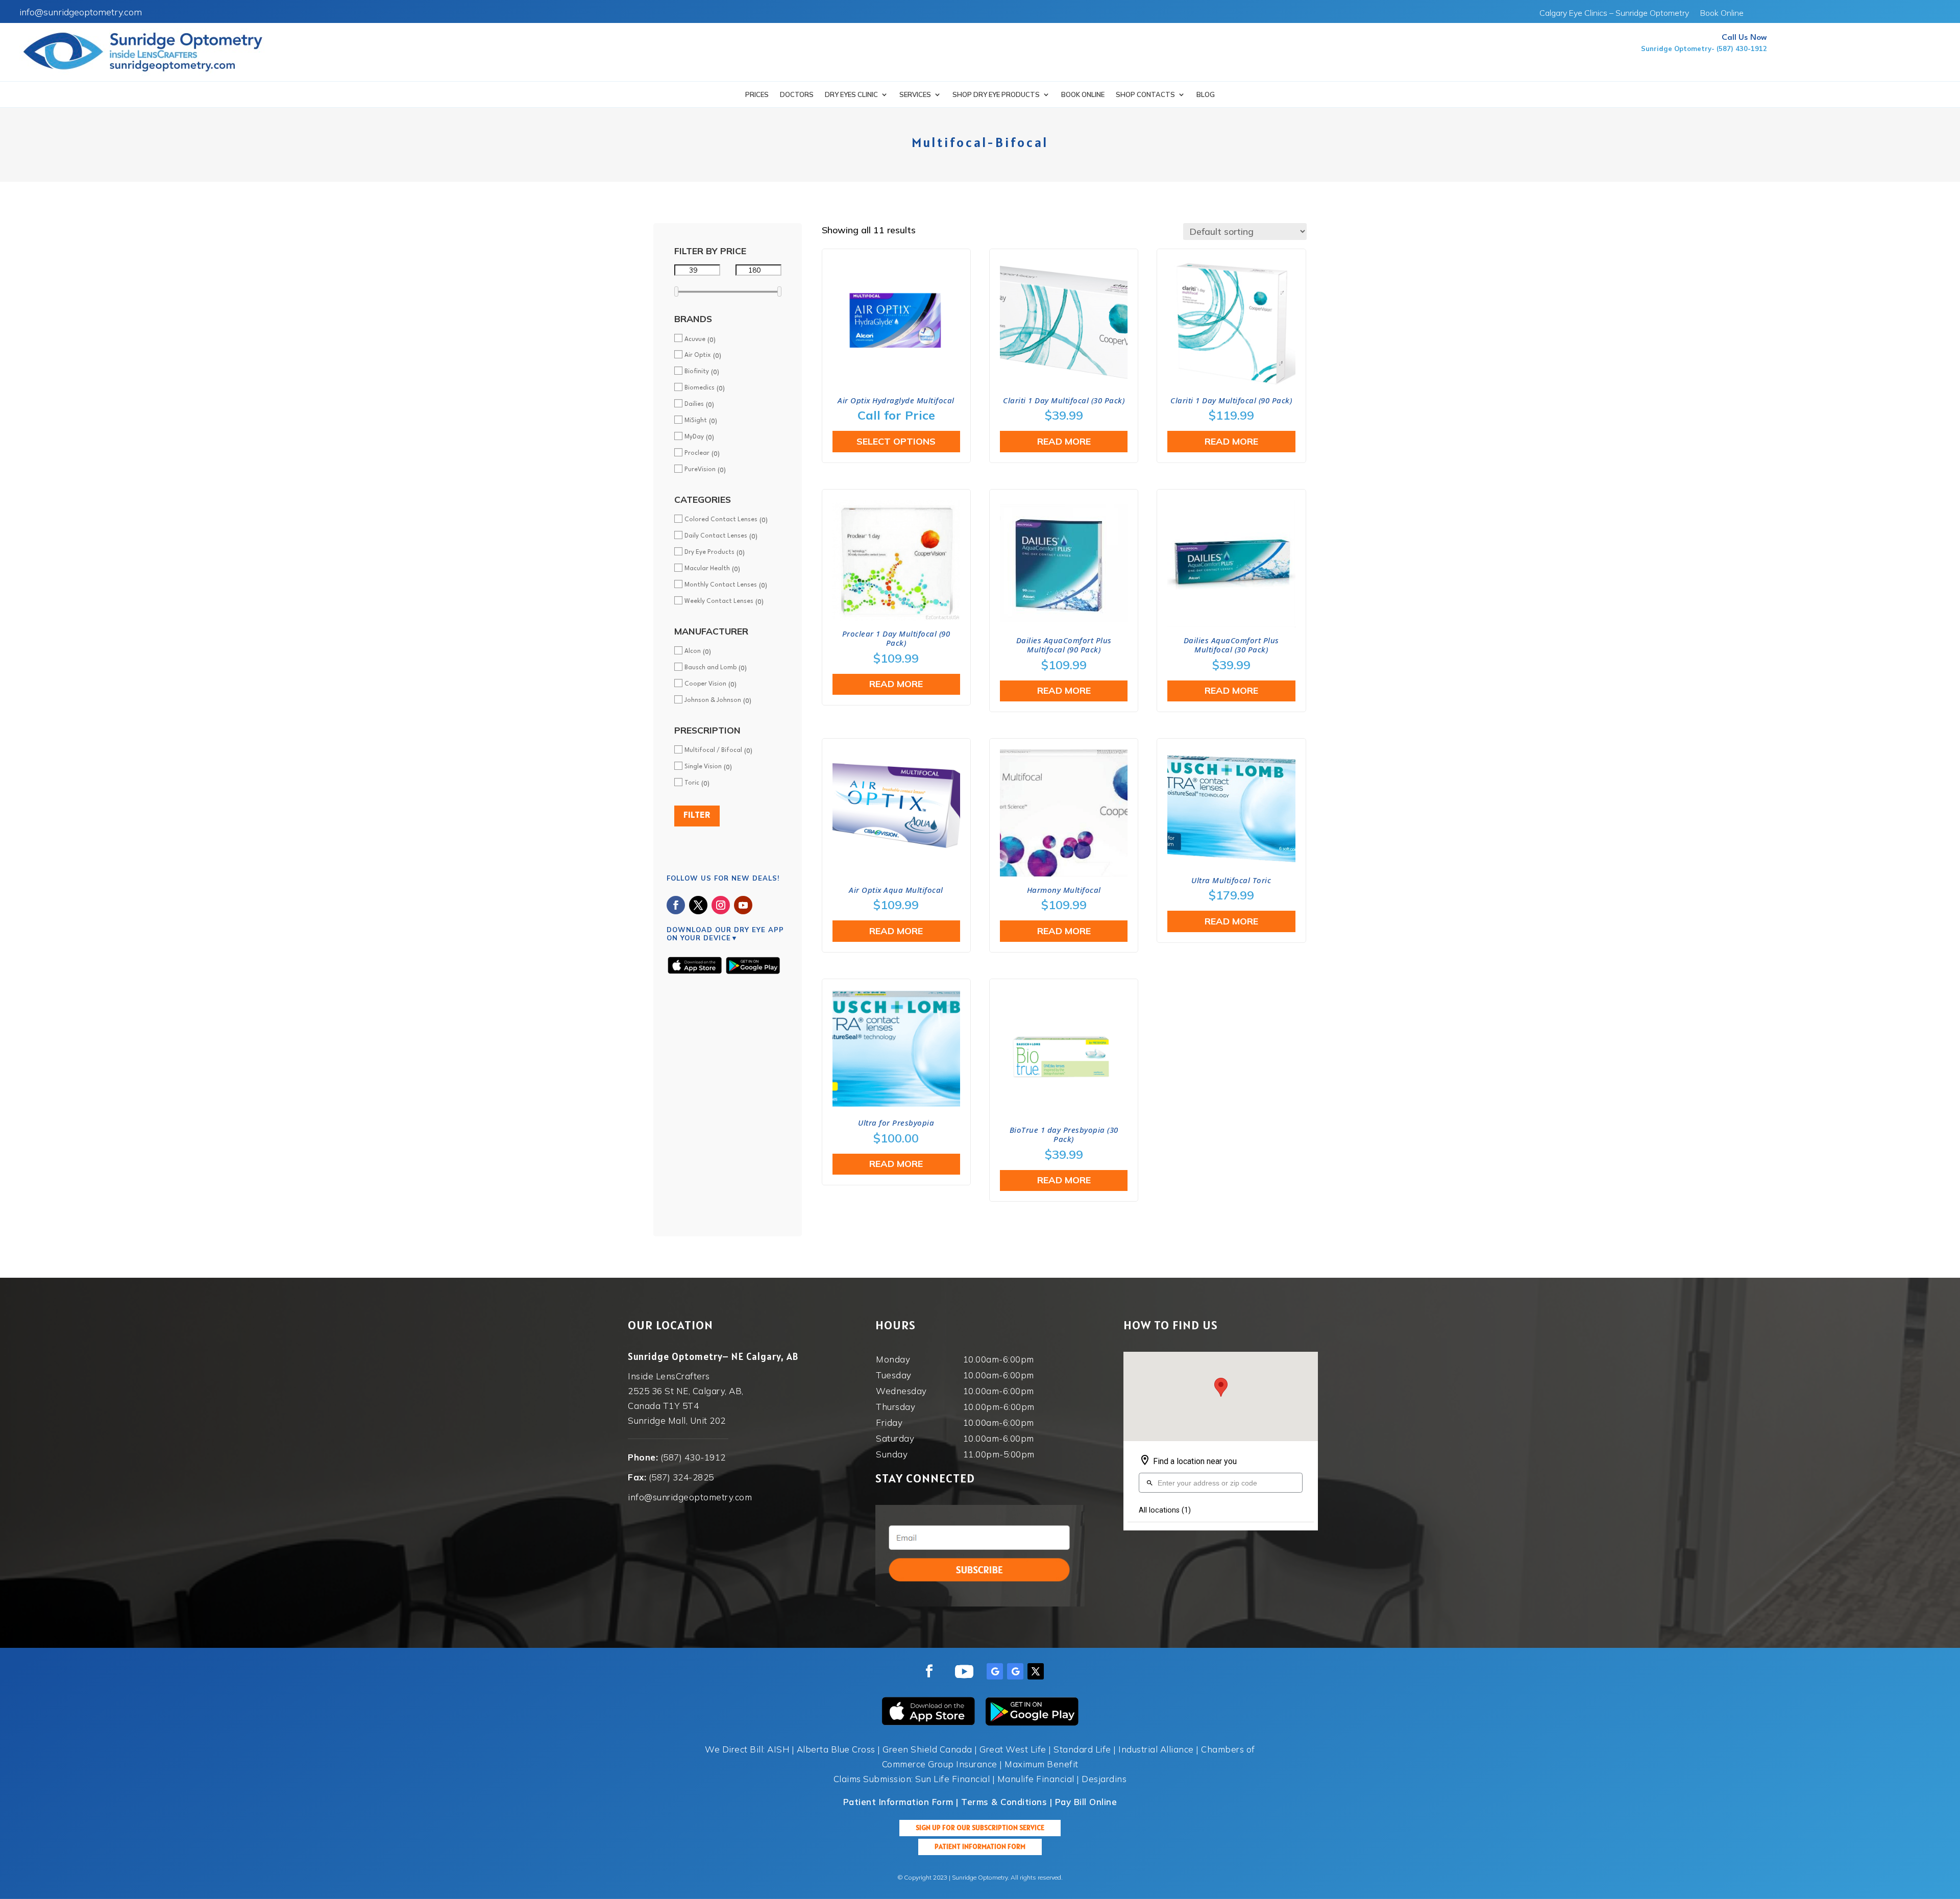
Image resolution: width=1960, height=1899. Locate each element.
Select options (896, 441)
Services (915, 95)
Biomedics (700, 388)
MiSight (696, 421)
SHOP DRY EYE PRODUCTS (996, 95)
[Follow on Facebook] (676, 905)
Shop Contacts (1145, 95)
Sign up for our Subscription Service (980, 1828)
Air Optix (698, 355)
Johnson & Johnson (713, 700)
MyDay (694, 437)
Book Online (1722, 14)
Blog (1206, 95)
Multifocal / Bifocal (713, 750)
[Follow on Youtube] (743, 905)
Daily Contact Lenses (716, 536)
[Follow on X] (698, 905)
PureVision (700, 470)
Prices (757, 95)
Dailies (694, 404)
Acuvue (695, 339)
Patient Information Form (980, 1846)
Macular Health (707, 569)
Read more (1064, 441)
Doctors (797, 95)
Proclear (697, 453)
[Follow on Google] (995, 1671)
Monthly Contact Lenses (721, 585)
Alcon (693, 651)
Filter (697, 815)
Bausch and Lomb (710, 668)
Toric (692, 783)
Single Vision (703, 767)
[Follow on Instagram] (721, 905)
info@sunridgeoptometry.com (81, 12)
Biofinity (697, 372)
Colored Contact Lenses (721, 520)
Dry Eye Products (709, 552)
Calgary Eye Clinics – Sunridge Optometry (1614, 14)
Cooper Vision (705, 684)
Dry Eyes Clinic (851, 95)
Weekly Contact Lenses (719, 601)
